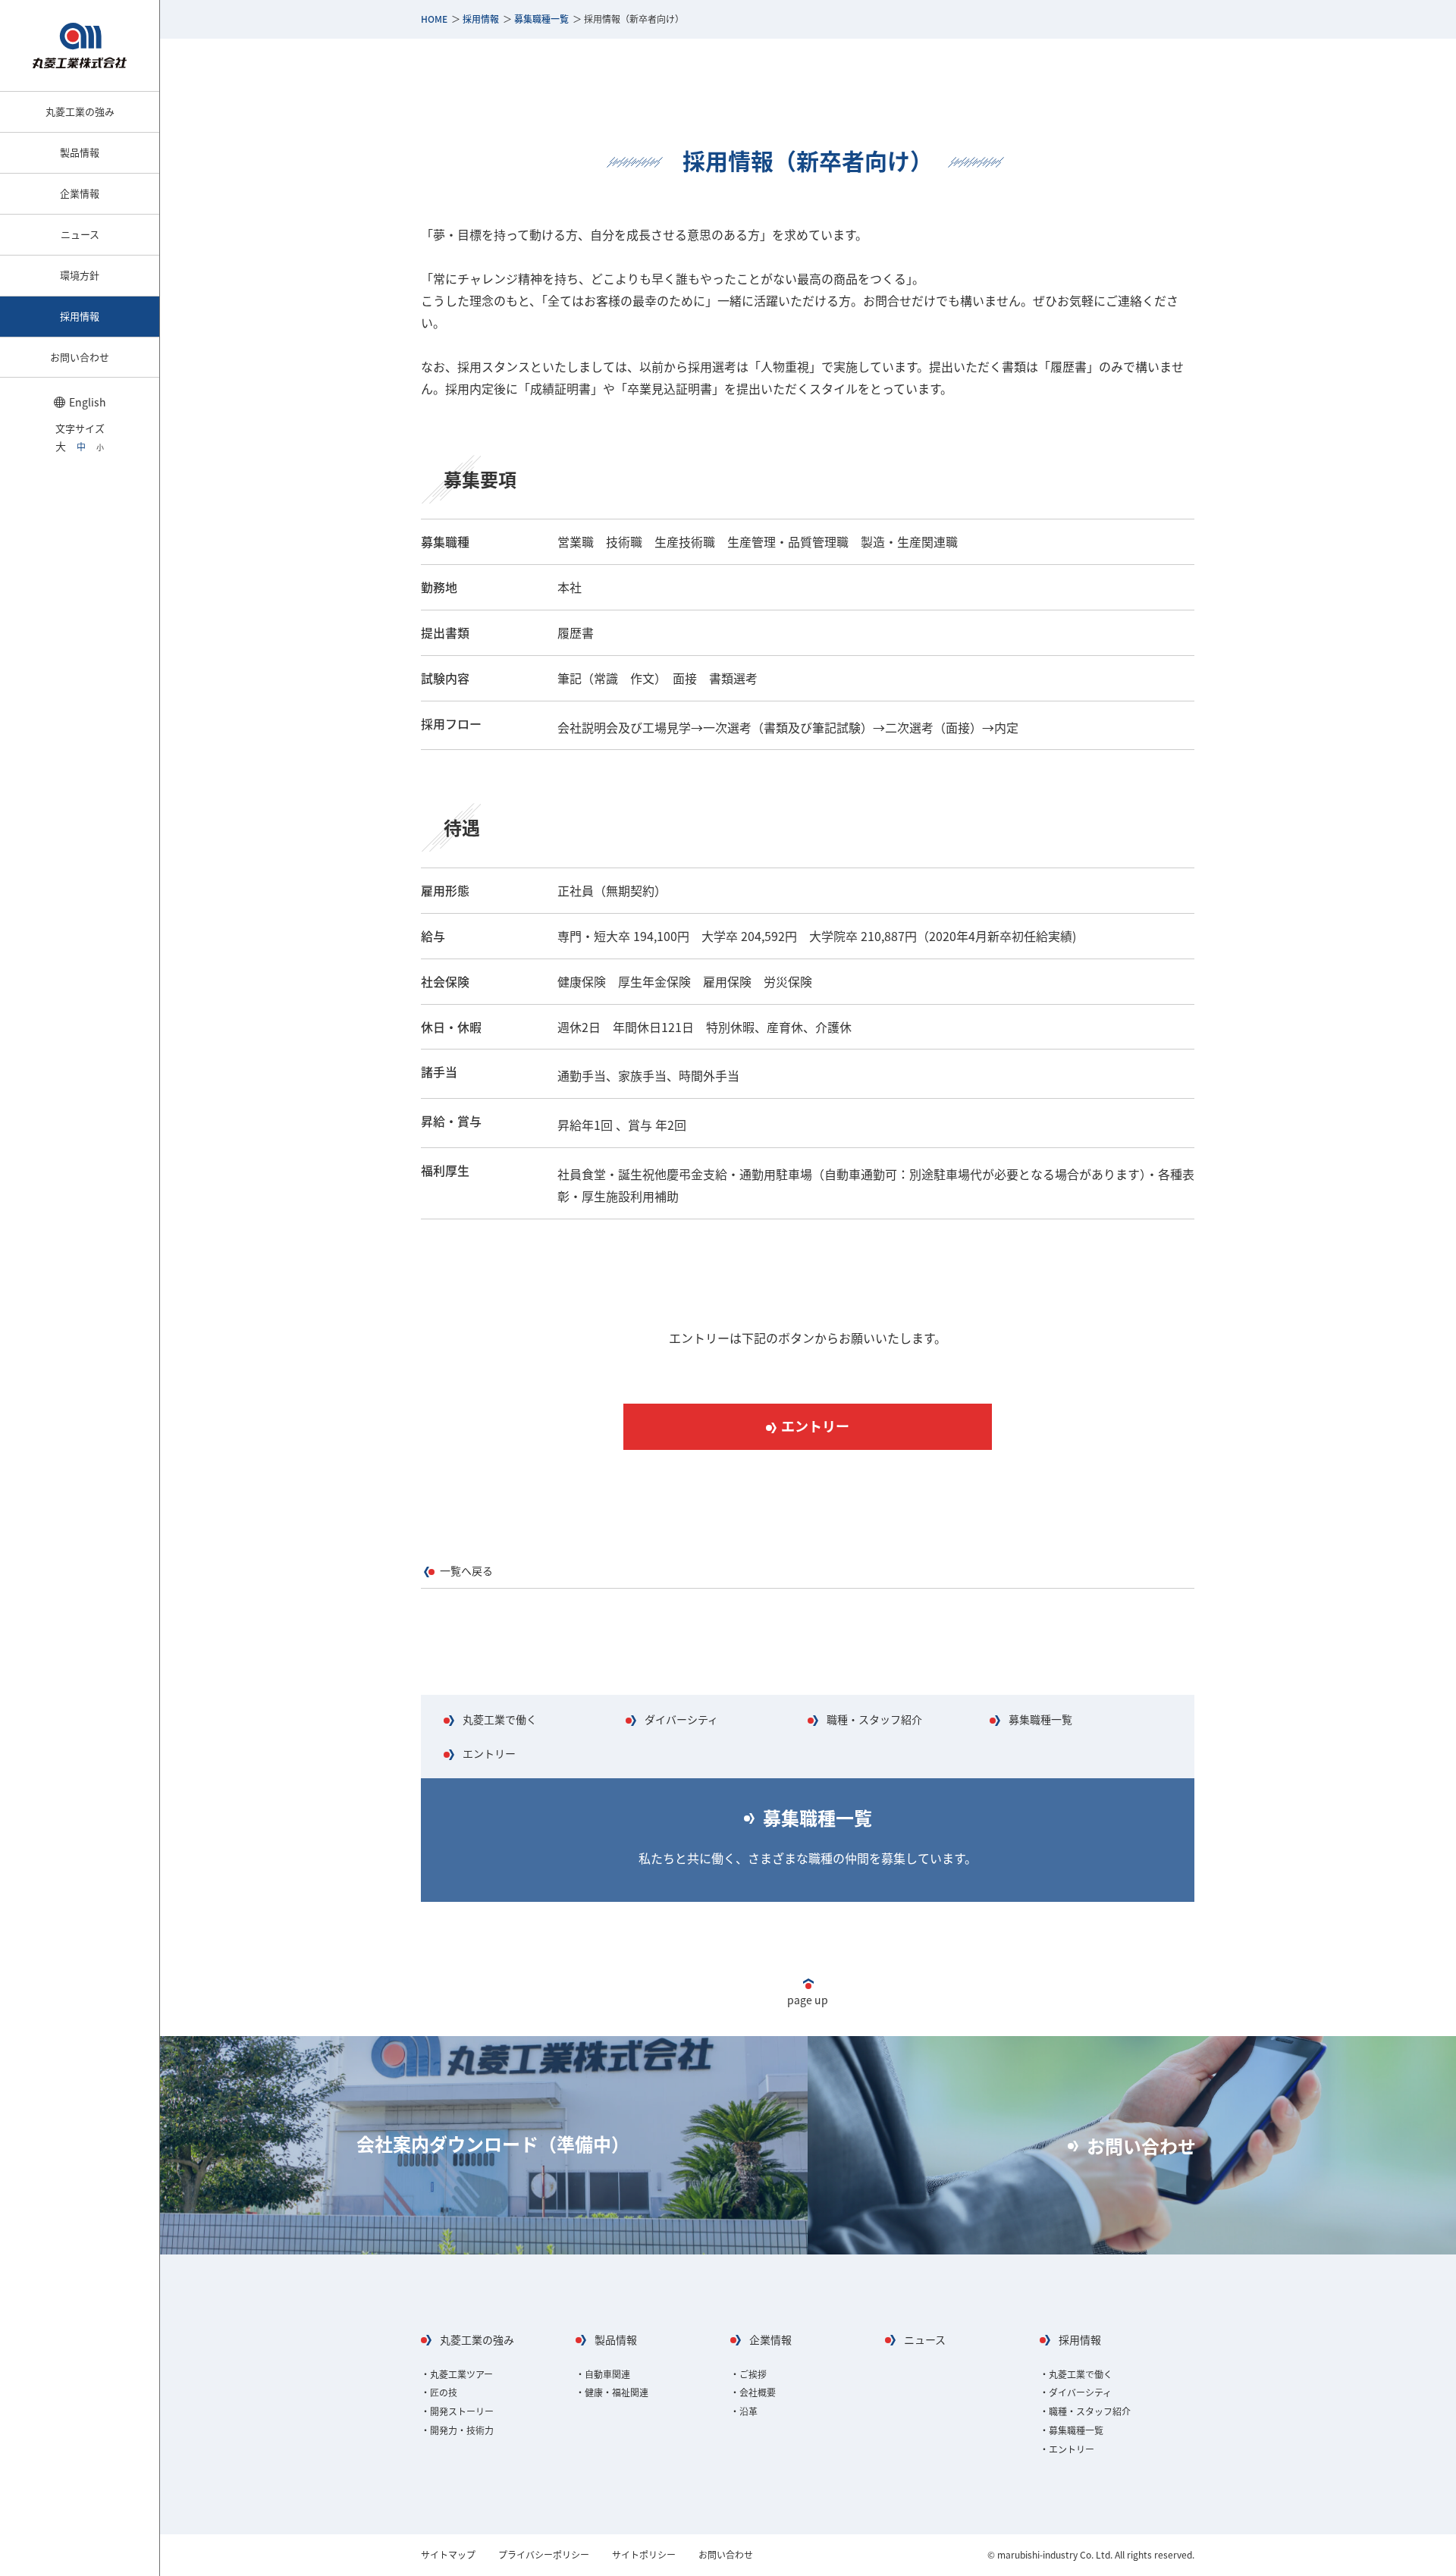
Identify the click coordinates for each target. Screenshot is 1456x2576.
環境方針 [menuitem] (80, 275)
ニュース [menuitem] (80, 234)
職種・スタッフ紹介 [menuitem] (1090, 2411)
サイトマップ (448, 2555)
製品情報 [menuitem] (80, 152)
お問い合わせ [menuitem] (80, 357)
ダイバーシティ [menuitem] (1080, 2392)
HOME (434, 19)
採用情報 (481, 19)
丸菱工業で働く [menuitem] (1081, 2374)
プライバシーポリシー (544, 2555)
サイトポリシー (644, 2555)
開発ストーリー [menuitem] (462, 2411)
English (88, 402)
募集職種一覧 (541, 19)
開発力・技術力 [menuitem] (462, 2430)
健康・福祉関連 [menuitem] (617, 2392)
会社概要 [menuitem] (758, 2392)
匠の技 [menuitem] (444, 2392)
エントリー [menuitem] (1072, 2449)
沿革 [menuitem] (748, 2411)
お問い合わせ (1141, 2146)
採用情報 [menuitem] (80, 316)
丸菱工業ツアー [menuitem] (461, 2374)
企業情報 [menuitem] (80, 193)
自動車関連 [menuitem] (607, 2374)
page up (808, 2000)
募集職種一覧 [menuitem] (1076, 2430)
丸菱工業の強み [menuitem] (80, 111)
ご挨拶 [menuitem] (753, 2374)
